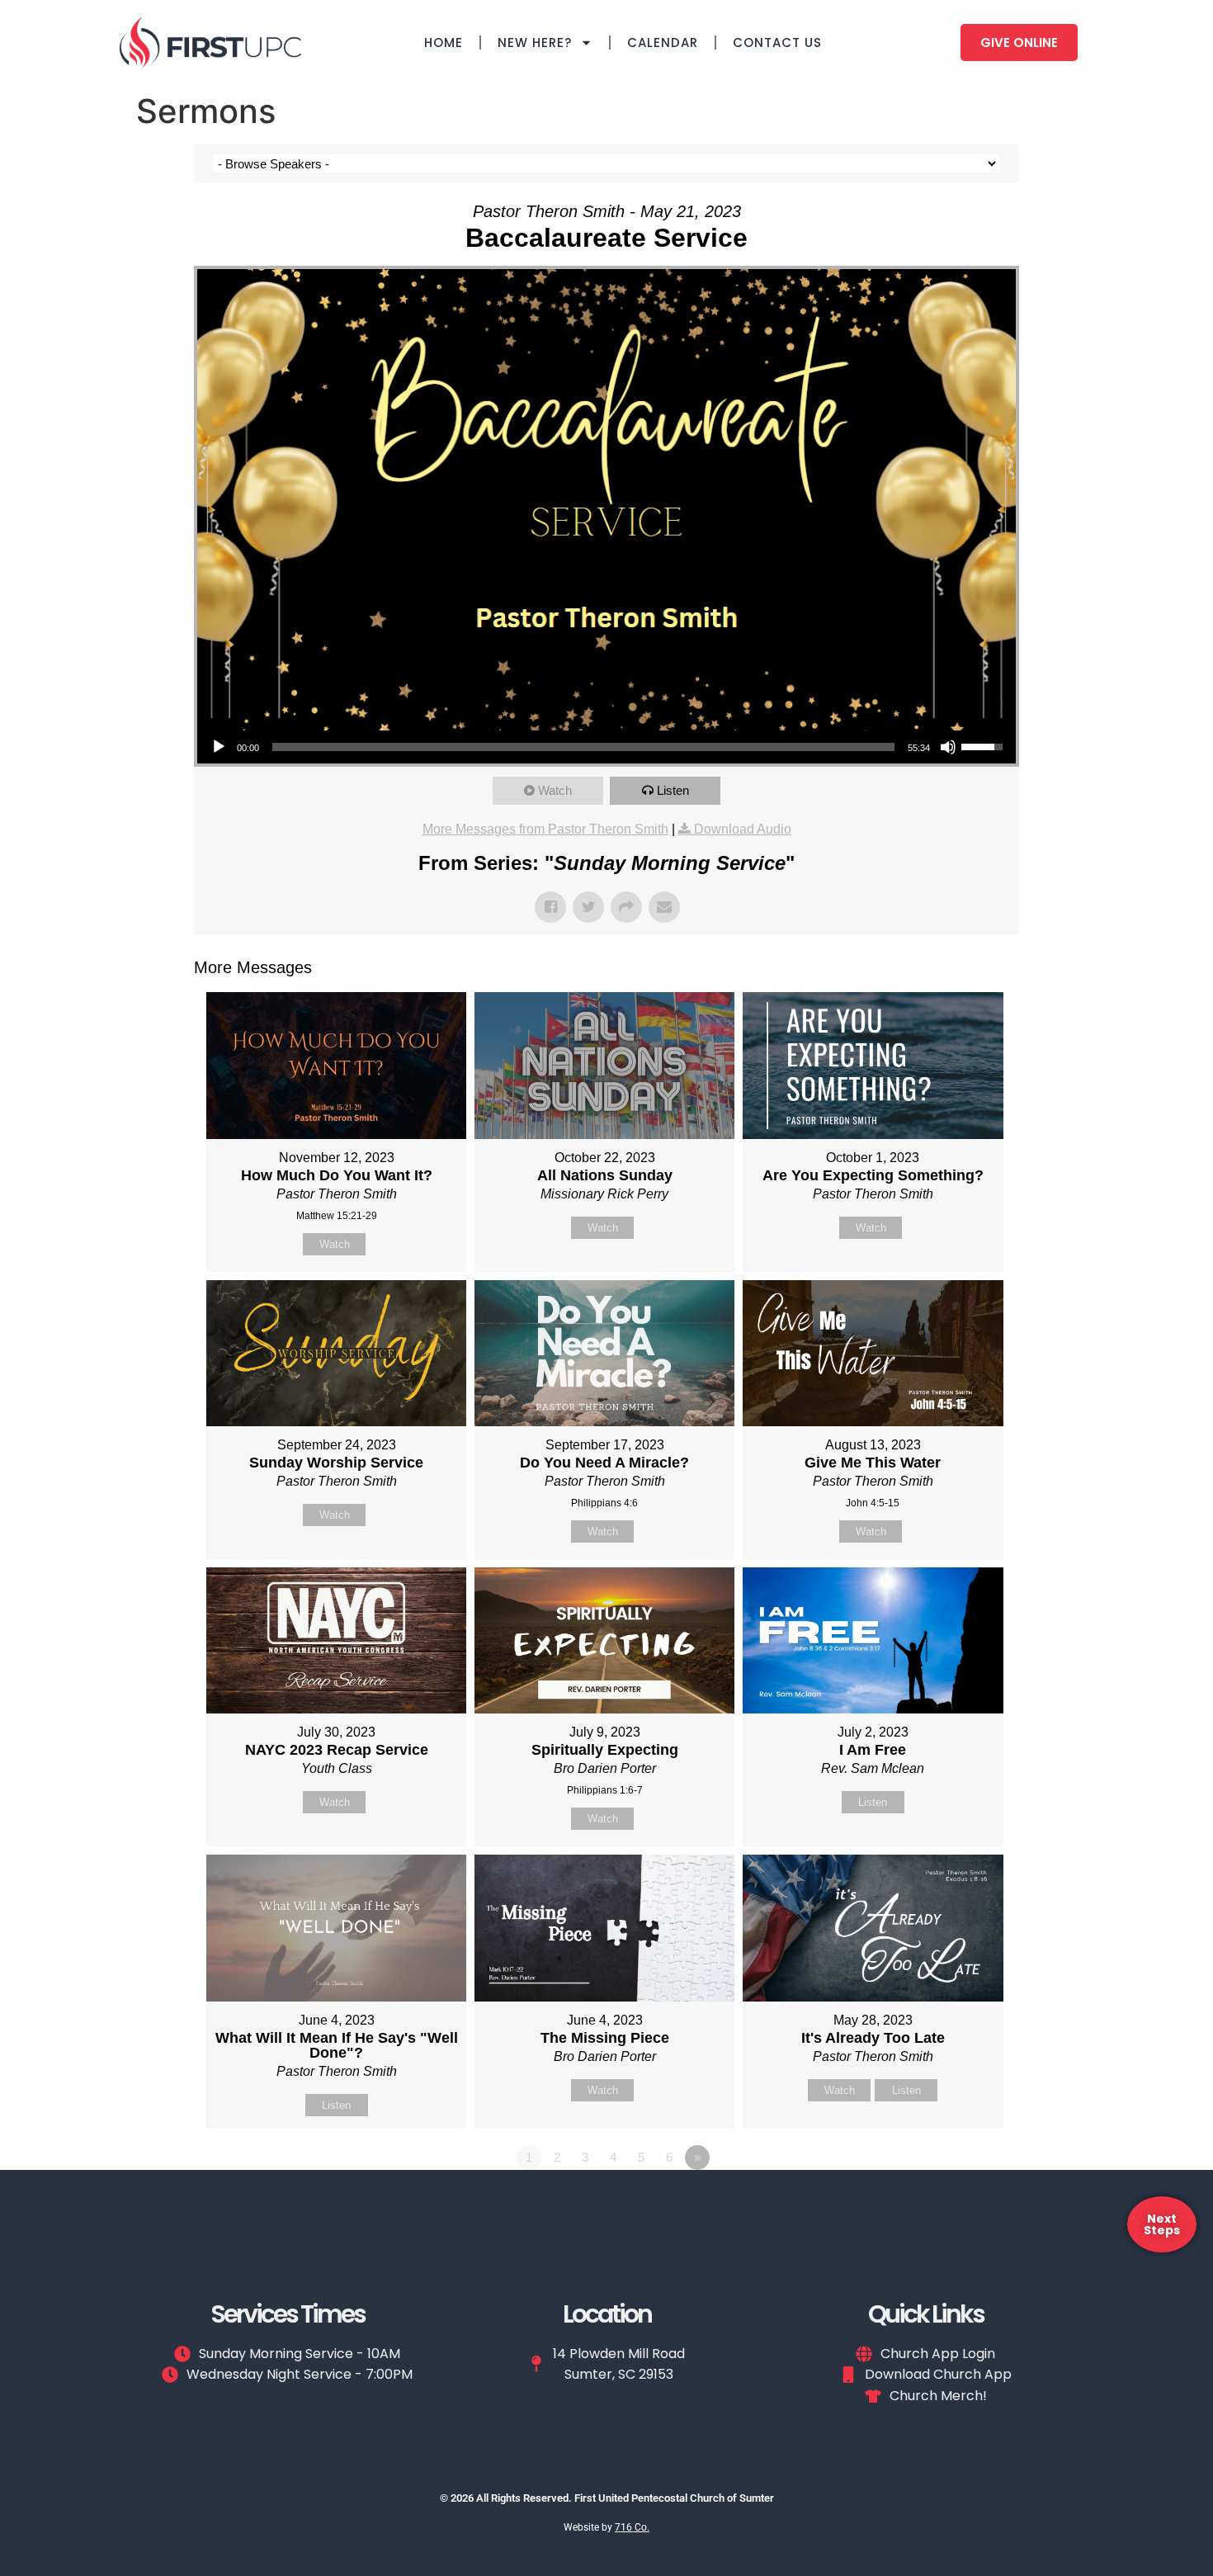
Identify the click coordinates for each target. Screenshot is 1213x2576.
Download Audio (743, 829)
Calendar (663, 43)
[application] (606, 747)
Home (444, 43)
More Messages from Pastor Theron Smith (545, 829)
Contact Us (777, 43)
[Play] (219, 747)
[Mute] (948, 747)
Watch (555, 790)
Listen (673, 790)
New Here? (535, 43)
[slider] (583, 747)
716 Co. (632, 2527)
